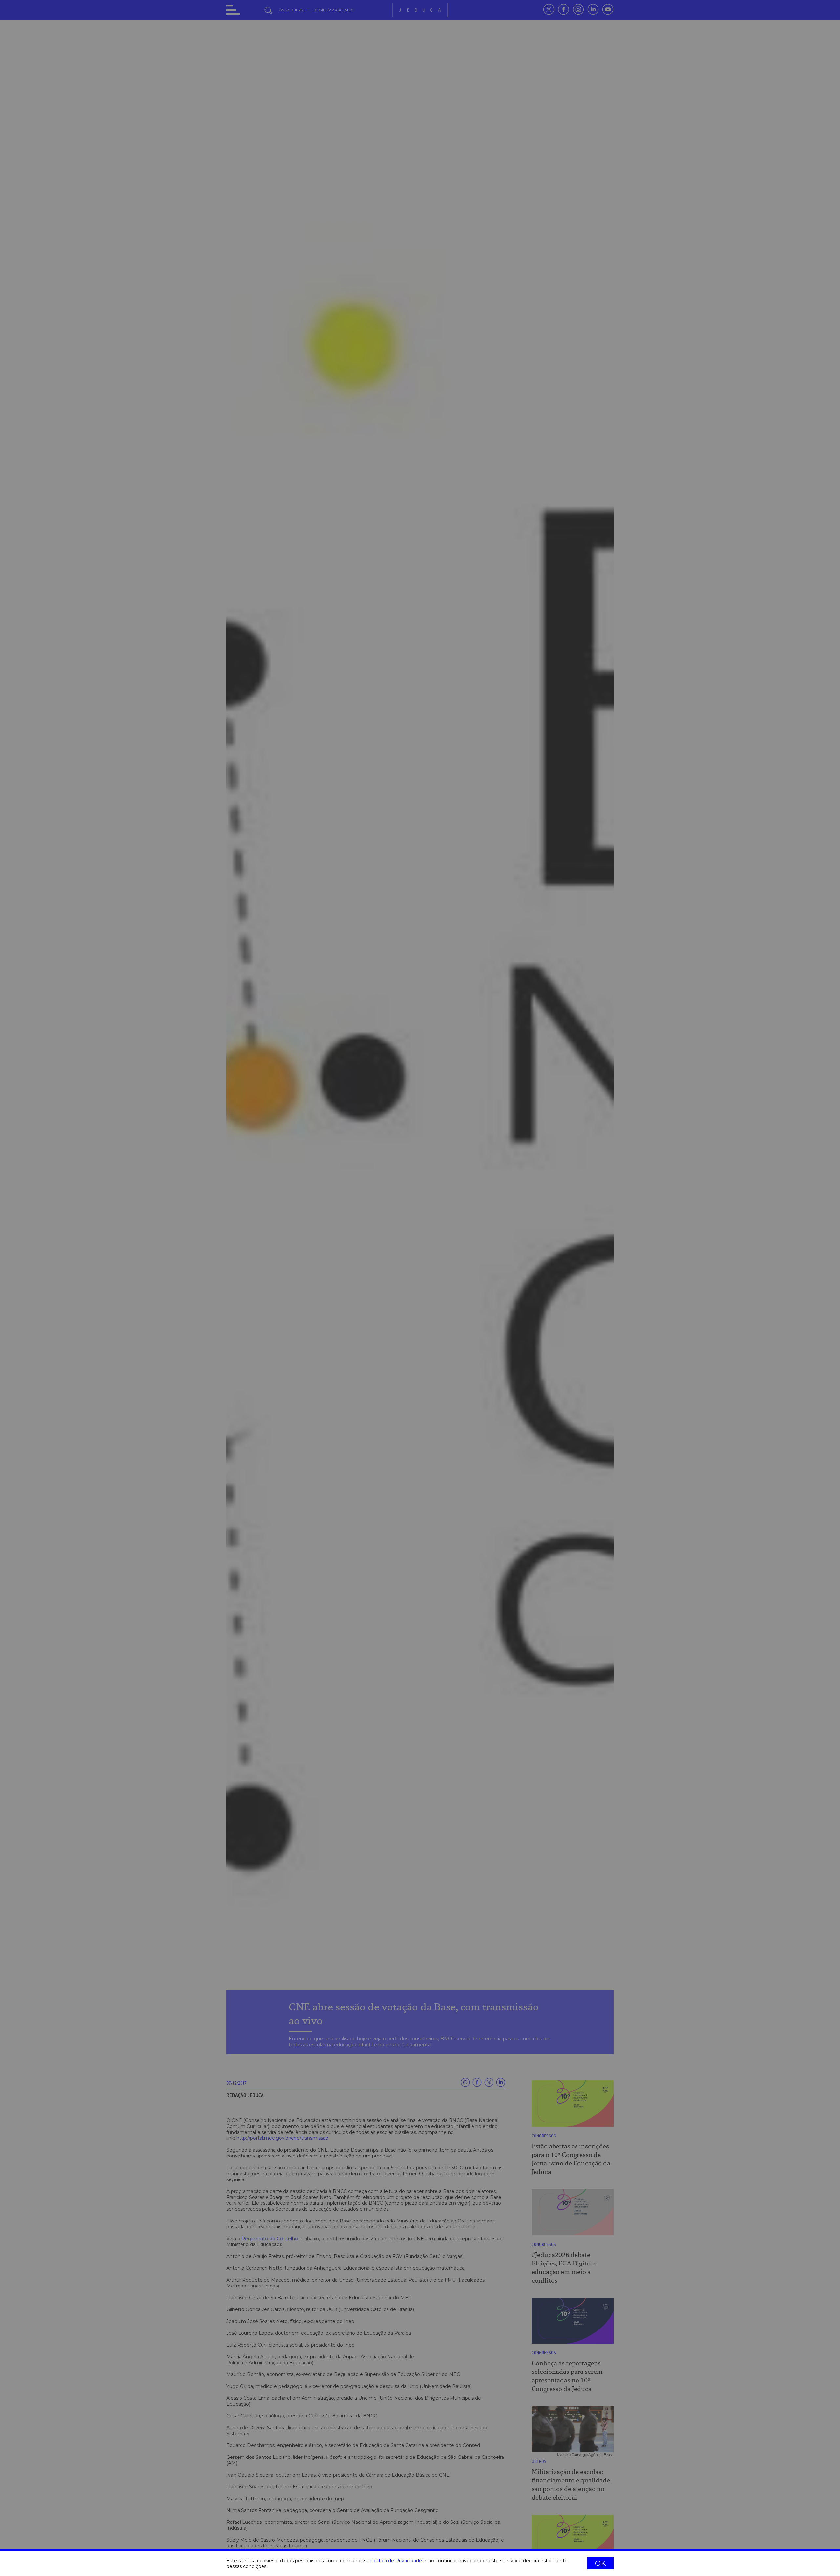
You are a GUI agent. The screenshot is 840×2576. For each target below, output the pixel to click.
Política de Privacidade (396, 2561)
